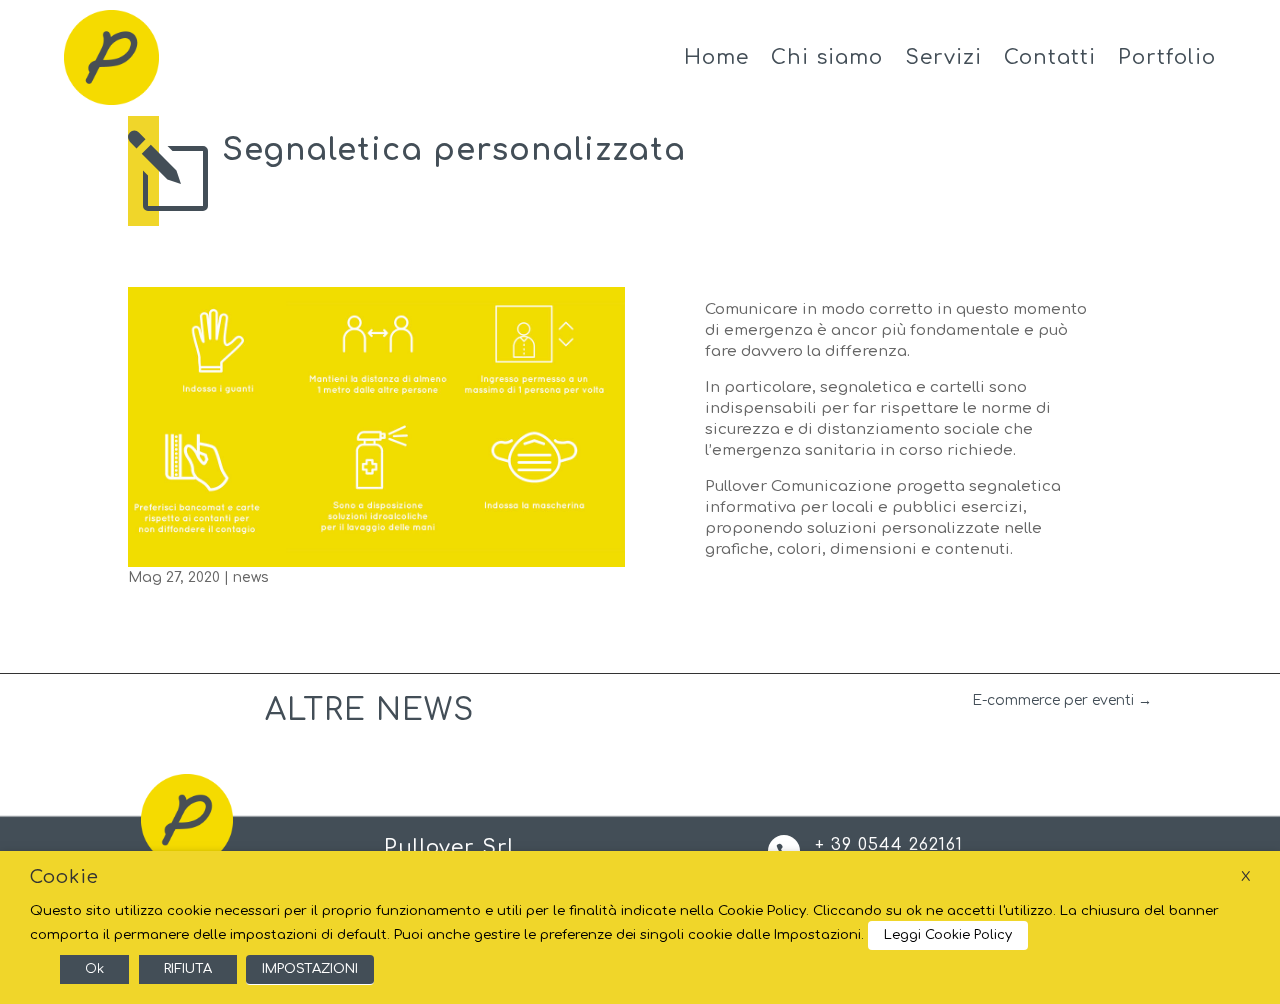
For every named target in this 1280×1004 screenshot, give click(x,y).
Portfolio (1167, 57)
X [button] (1245, 876)
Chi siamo (827, 57)
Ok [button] (94, 969)
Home (716, 57)
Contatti (1050, 57)
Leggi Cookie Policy (948, 935)
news (251, 577)
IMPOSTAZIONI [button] (310, 969)
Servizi (943, 57)
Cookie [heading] (64, 877)
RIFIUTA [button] (188, 969)
